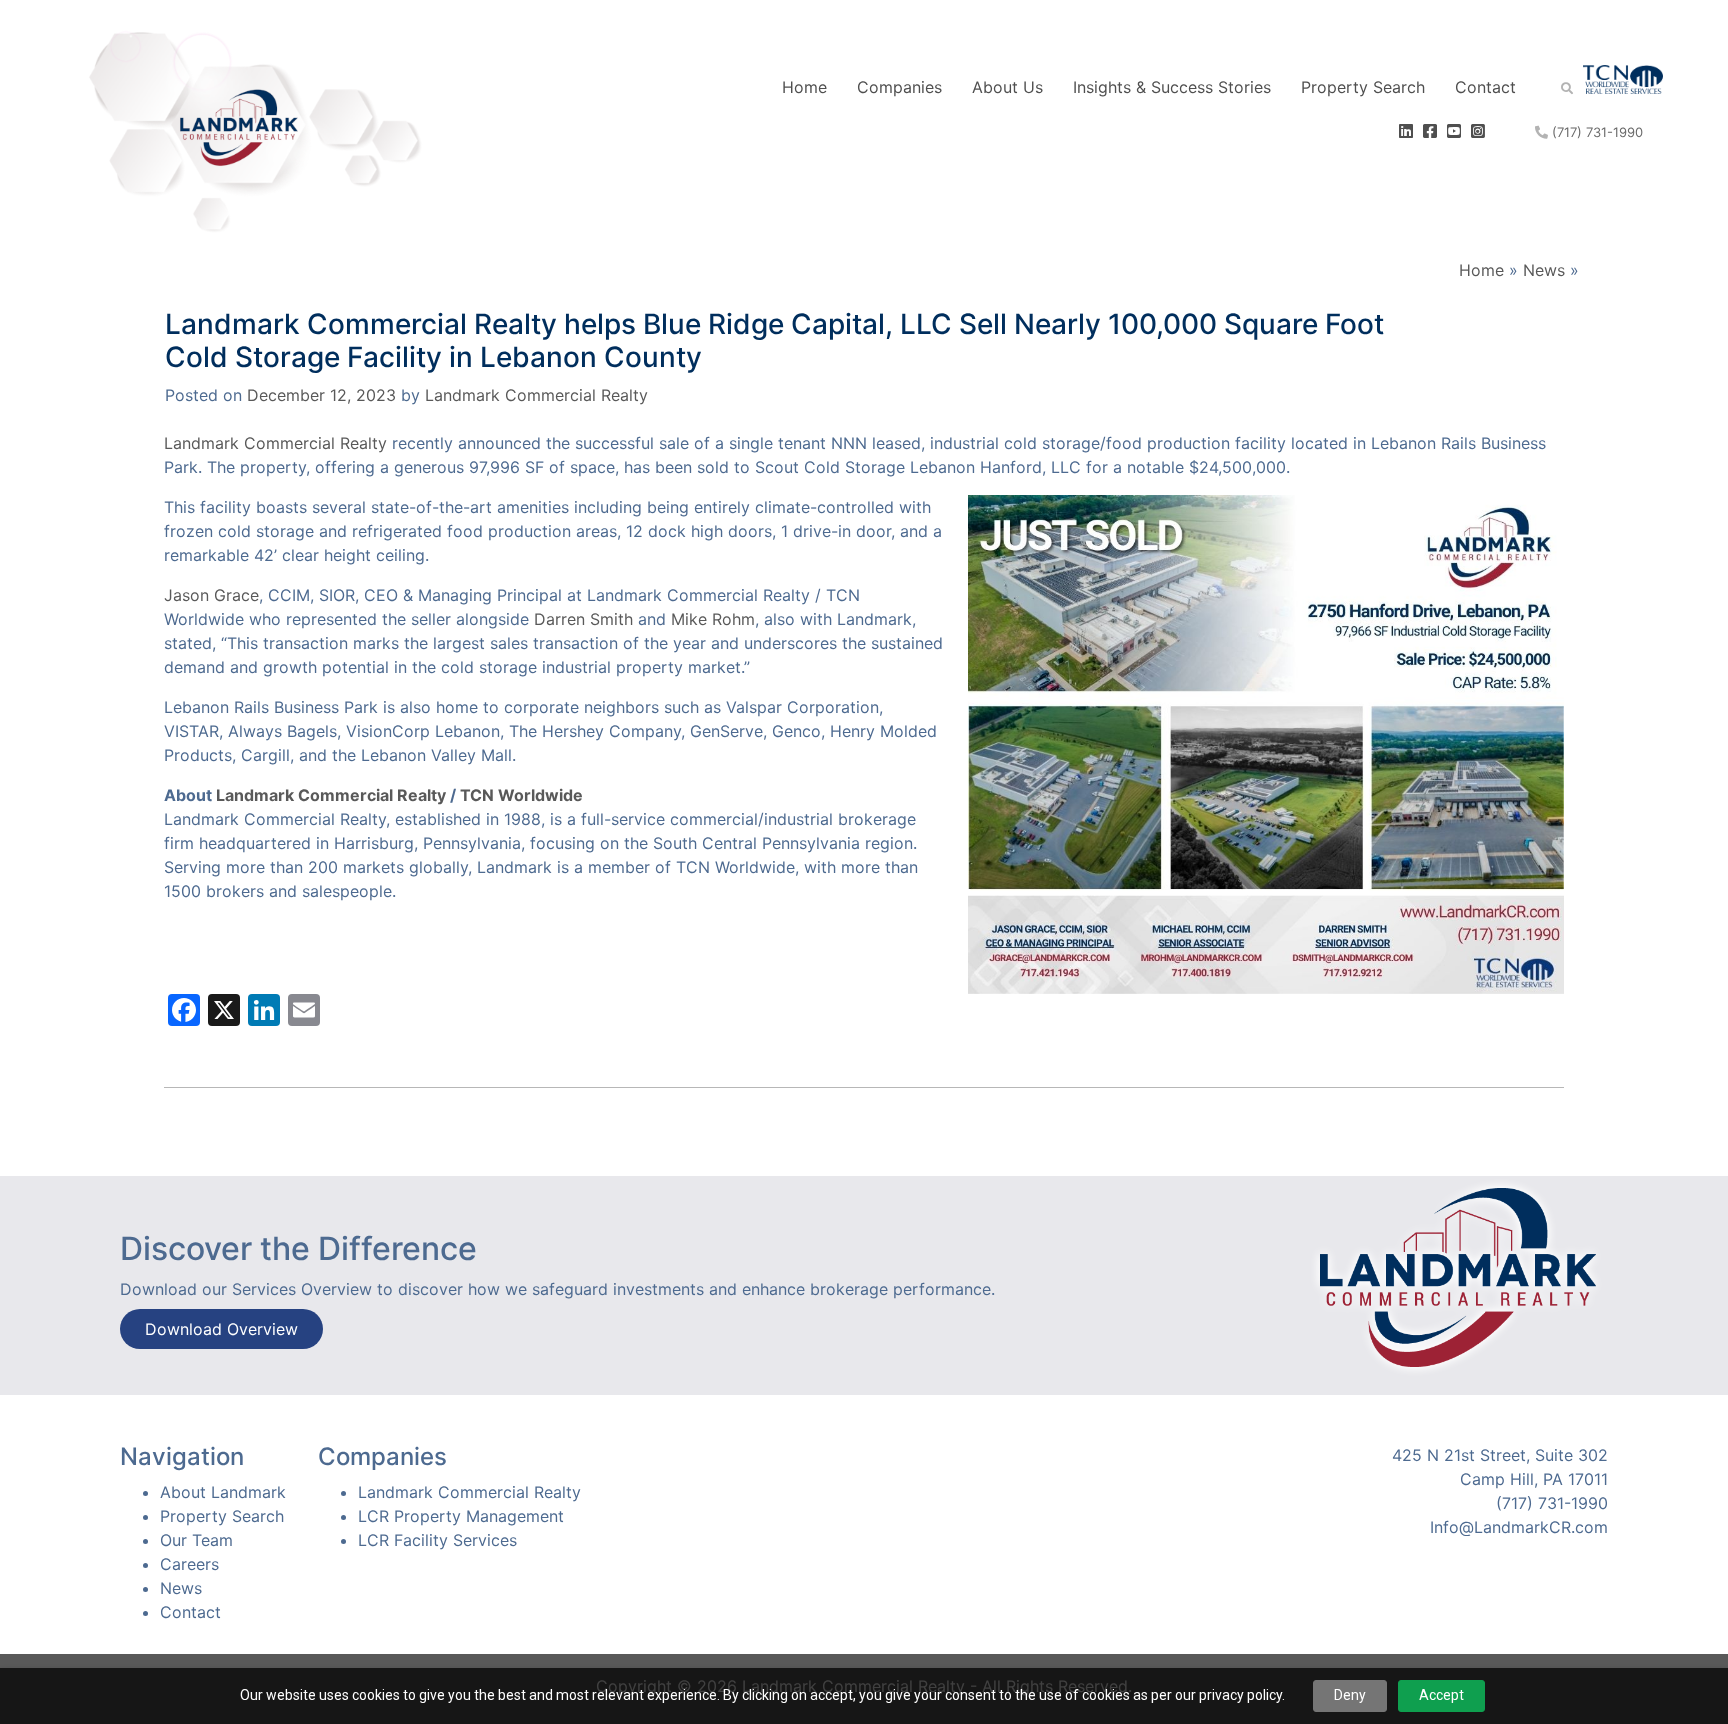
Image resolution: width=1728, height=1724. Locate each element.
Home (804, 87)
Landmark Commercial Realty (536, 395)
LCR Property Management (461, 1516)
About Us (1007, 87)
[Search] (1552, 87)
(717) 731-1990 (1595, 132)
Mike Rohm (713, 619)
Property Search (1363, 87)
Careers (189, 1564)
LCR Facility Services (437, 1540)
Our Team (196, 1540)
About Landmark (223, 1492)
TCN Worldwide (521, 795)
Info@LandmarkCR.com (1519, 1527)
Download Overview (221, 1329)
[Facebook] (1432, 131)
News (1544, 270)
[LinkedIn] (1408, 131)
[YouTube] (1456, 131)
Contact (1485, 87)
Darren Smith (583, 619)
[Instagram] (1480, 131)
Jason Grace (211, 595)
